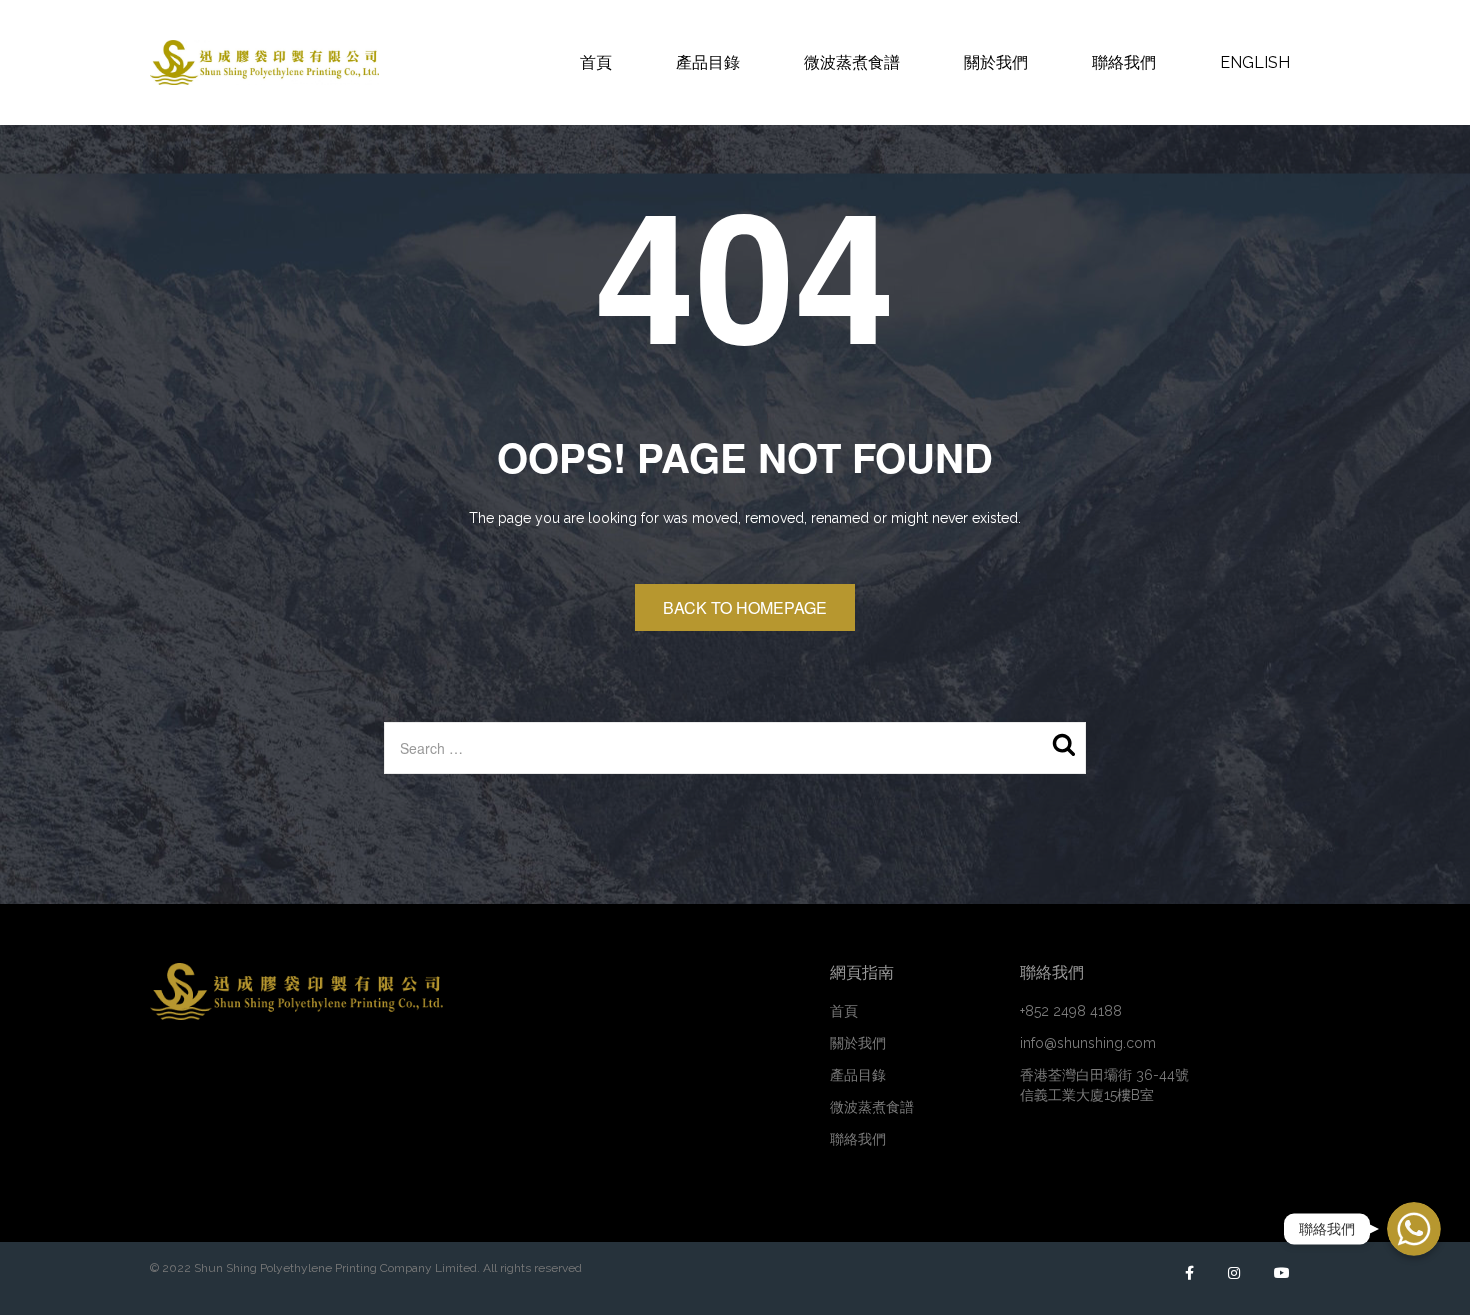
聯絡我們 (858, 1139)
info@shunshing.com (1088, 1043)
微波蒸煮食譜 (872, 1107)
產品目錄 (858, 1075)
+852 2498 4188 (1071, 1011)
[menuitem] (596, 62)
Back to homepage (745, 607)
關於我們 (858, 1043)
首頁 (844, 1011)
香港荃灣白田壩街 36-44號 (1104, 1085)
